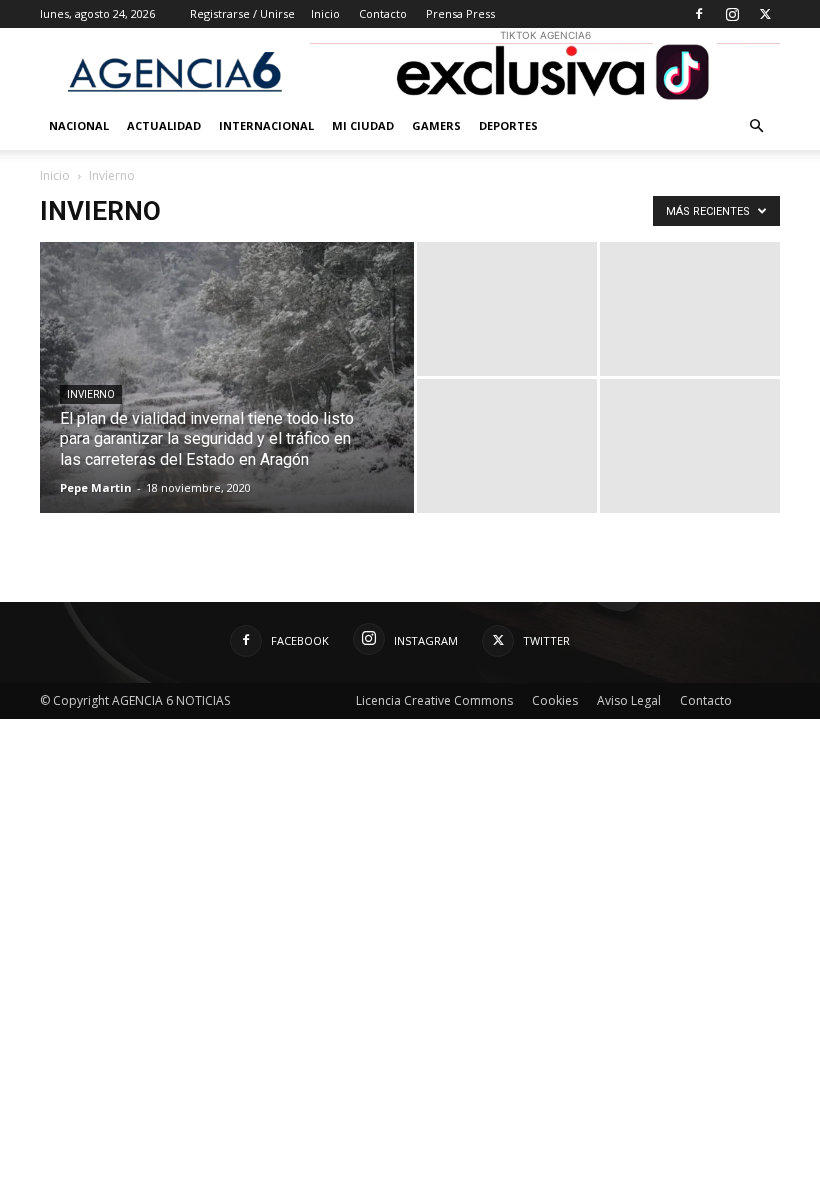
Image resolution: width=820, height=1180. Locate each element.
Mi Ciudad (363, 125)
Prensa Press (460, 13)
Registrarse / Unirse (242, 13)
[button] (756, 126)
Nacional (79, 125)
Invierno (91, 394)
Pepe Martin (96, 487)
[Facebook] (699, 14)
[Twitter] (765, 14)
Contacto (383, 13)
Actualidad (164, 125)
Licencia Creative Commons (434, 700)
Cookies (555, 700)
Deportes (508, 125)
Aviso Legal (629, 700)
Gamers (436, 125)
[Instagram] (732, 14)
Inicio (325, 13)
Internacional (266, 125)
